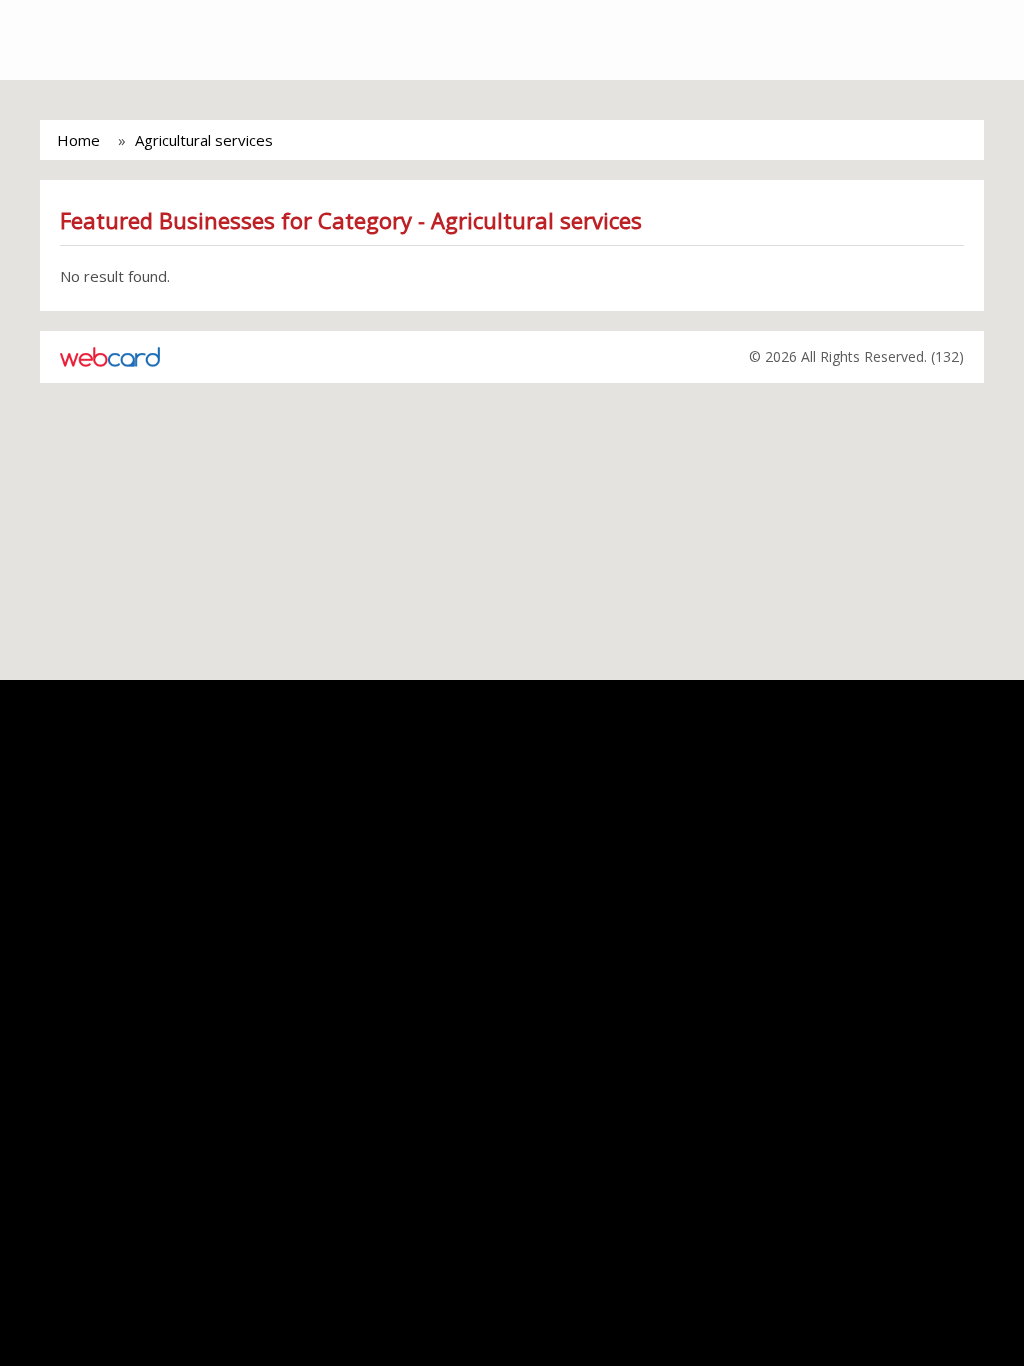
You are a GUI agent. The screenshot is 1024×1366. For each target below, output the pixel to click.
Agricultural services (204, 140)
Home (78, 140)
